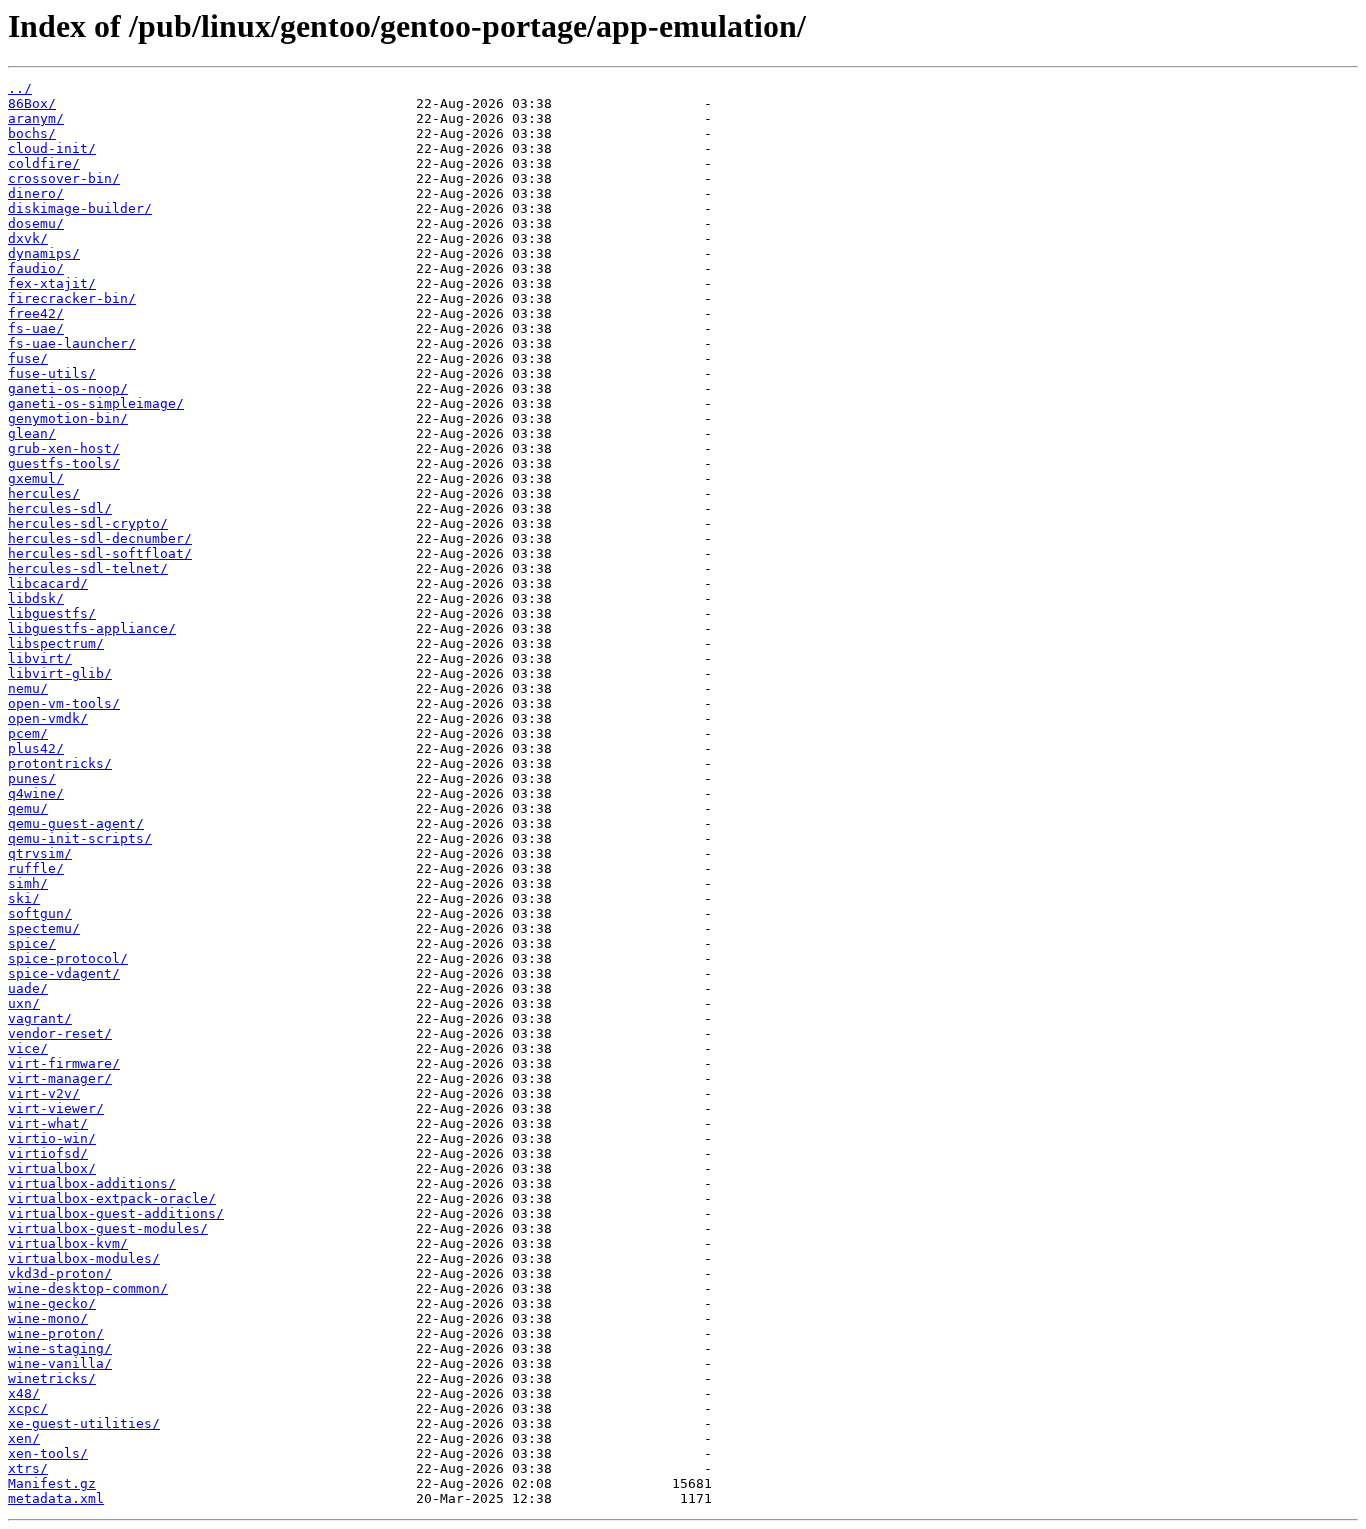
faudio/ (36, 268)
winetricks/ (52, 1378)
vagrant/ (40, 1018)
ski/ (24, 898)
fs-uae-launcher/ (72, 343)
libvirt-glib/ (60, 673)
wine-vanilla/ (60, 1363)
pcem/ (28, 733)
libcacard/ (48, 583)
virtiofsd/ (48, 1153)
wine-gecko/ (52, 1303)
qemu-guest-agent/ (76, 823)
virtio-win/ (52, 1138)
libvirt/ (40, 658)
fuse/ (28, 358)
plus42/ (36, 748)
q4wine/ (36, 793)
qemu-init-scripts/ (80, 838)
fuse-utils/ (52, 373)
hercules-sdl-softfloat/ (100, 553)
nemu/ (28, 688)
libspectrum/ (56, 643)
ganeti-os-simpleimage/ (96, 403)
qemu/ (28, 808)
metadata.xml (56, 1498)
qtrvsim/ (40, 853)
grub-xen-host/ (64, 448)
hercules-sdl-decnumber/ (100, 538)
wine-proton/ (56, 1333)
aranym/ (36, 118)
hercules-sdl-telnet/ (88, 568)
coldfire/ (44, 163)
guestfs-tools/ (64, 463)
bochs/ (32, 133)
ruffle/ (36, 868)
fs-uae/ (36, 328)
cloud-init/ (52, 148)
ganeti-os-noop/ (68, 388)
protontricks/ (60, 763)
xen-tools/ (48, 1453)
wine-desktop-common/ (88, 1288)
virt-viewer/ (56, 1108)
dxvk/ (28, 238)
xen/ (24, 1438)
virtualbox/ (52, 1168)
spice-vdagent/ (64, 973)
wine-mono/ (48, 1318)
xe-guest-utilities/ (84, 1423)
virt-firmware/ (64, 1063)
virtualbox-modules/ (84, 1258)
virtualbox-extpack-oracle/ (112, 1198)
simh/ (28, 883)
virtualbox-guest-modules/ (108, 1228)
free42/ (36, 313)
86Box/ (32, 103)
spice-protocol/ (68, 958)
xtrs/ (28, 1468)
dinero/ (36, 193)
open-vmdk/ (48, 718)
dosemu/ (36, 223)
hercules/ (44, 493)
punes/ (32, 778)
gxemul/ (36, 478)
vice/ (28, 1048)
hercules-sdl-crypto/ (88, 523)
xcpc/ (28, 1408)
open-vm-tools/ (64, 703)
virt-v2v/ (44, 1093)
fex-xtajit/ (52, 283)
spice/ (32, 943)
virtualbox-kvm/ (68, 1243)
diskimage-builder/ (80, 208)
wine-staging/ (60, 1348)
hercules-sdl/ (60, 508)
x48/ (24, 1393)
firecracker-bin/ (72, 298)
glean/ (32, 433)
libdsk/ (36, 598)
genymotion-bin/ (68, 418)
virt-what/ (48, 1123)
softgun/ (40, 913)
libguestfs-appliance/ (92, 628)
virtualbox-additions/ (92, 1183)
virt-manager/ (60, 1078)
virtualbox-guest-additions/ (116, 1213)
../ (20, 88)
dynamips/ (44, 253)
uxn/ (24, 1003)
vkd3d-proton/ (60, 1273)
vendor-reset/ (60, 1033)
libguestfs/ (52, 613)
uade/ (28, 988)
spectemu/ (44, 928)
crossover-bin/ (64, 178)
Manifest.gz (52, 1483)
